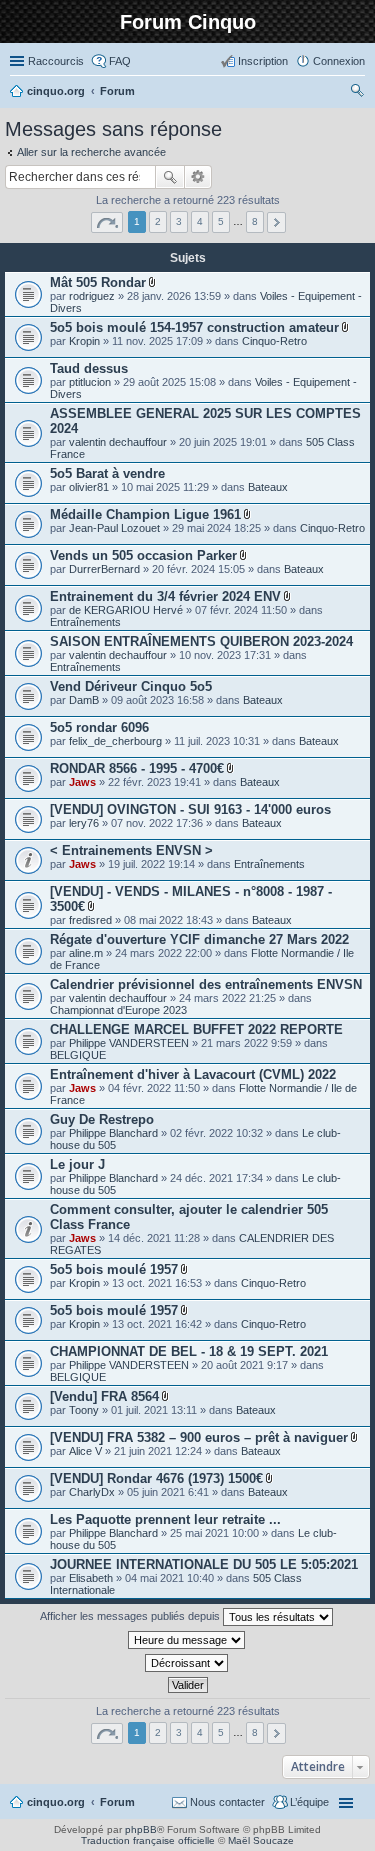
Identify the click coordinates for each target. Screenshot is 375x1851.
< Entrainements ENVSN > (131, 850)
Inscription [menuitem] (263, 61)
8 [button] (255, 221)
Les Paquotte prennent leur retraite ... (165, 1519)
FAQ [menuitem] (120, 61)
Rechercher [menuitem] (357, 93)
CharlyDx (92, 1492)
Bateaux (268, 487)
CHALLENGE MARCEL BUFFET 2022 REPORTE (196, 1029)
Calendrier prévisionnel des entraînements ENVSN (206, 984)
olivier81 (89, 487)
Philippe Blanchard (113, 1133)
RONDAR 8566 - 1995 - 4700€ (137, 768)
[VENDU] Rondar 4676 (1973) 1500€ (156, 1478)
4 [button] (200, 221)
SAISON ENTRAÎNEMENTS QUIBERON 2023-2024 (201, 641)
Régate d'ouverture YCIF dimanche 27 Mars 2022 (199, 939)
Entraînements (85, 622)
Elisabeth (91, 1578)
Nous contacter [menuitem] (227, 1802)
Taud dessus (89, 368)
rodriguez (92, 296)
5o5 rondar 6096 (99, 727)
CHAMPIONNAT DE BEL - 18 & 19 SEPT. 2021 (189, 1351)
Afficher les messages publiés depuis (131, 1616)
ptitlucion (90, 382)
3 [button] (179, 221)
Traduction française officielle (148, 1840)
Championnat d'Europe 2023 (118, 1010)
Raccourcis (56, 61)
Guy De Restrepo (102, 1119)
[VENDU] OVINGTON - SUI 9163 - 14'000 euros (190, 809)
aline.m (86, 953)
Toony (84, 1410)
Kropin (84, 341)
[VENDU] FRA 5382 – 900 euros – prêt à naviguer (199, 1437)
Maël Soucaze (261, 1840)
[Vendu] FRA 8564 (104, 1396)
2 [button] (158, 221)
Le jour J (77, 1164)
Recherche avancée (198, 177)
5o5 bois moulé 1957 (114, 1269)
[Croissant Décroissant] (187, 1663)
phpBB (141, 1829)
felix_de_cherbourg (115, 741)
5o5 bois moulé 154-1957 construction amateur (194, 327)
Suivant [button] (276, 222)
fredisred (90, 920)
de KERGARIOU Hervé (126, 610)
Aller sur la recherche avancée (91, 152)
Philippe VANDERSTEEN (129, 1043)
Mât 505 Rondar (98, 282)
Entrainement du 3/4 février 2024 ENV (165, 596)
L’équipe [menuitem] (309, 1802)
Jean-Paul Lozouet (114, 528)
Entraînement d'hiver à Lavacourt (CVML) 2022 (193, 1074)
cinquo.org (56, 1802)
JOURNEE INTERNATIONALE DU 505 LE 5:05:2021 (204, 1564)
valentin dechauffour (118, 442)
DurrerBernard (104, 569)
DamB (84, 700)
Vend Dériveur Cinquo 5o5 (131, 686)
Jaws (82, 782)
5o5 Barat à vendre (107, 473)
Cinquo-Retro (274, 341)
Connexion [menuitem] (339, 61)
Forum (117, 1802)
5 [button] (221, 221)
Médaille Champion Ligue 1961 (145, 514)
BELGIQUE (78, 1055)
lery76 (84, 823)
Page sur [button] (107, 222)
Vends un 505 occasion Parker (143, 555)
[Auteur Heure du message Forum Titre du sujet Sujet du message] (187, 1640)
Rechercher (170, 177)
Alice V (85, 1451)
